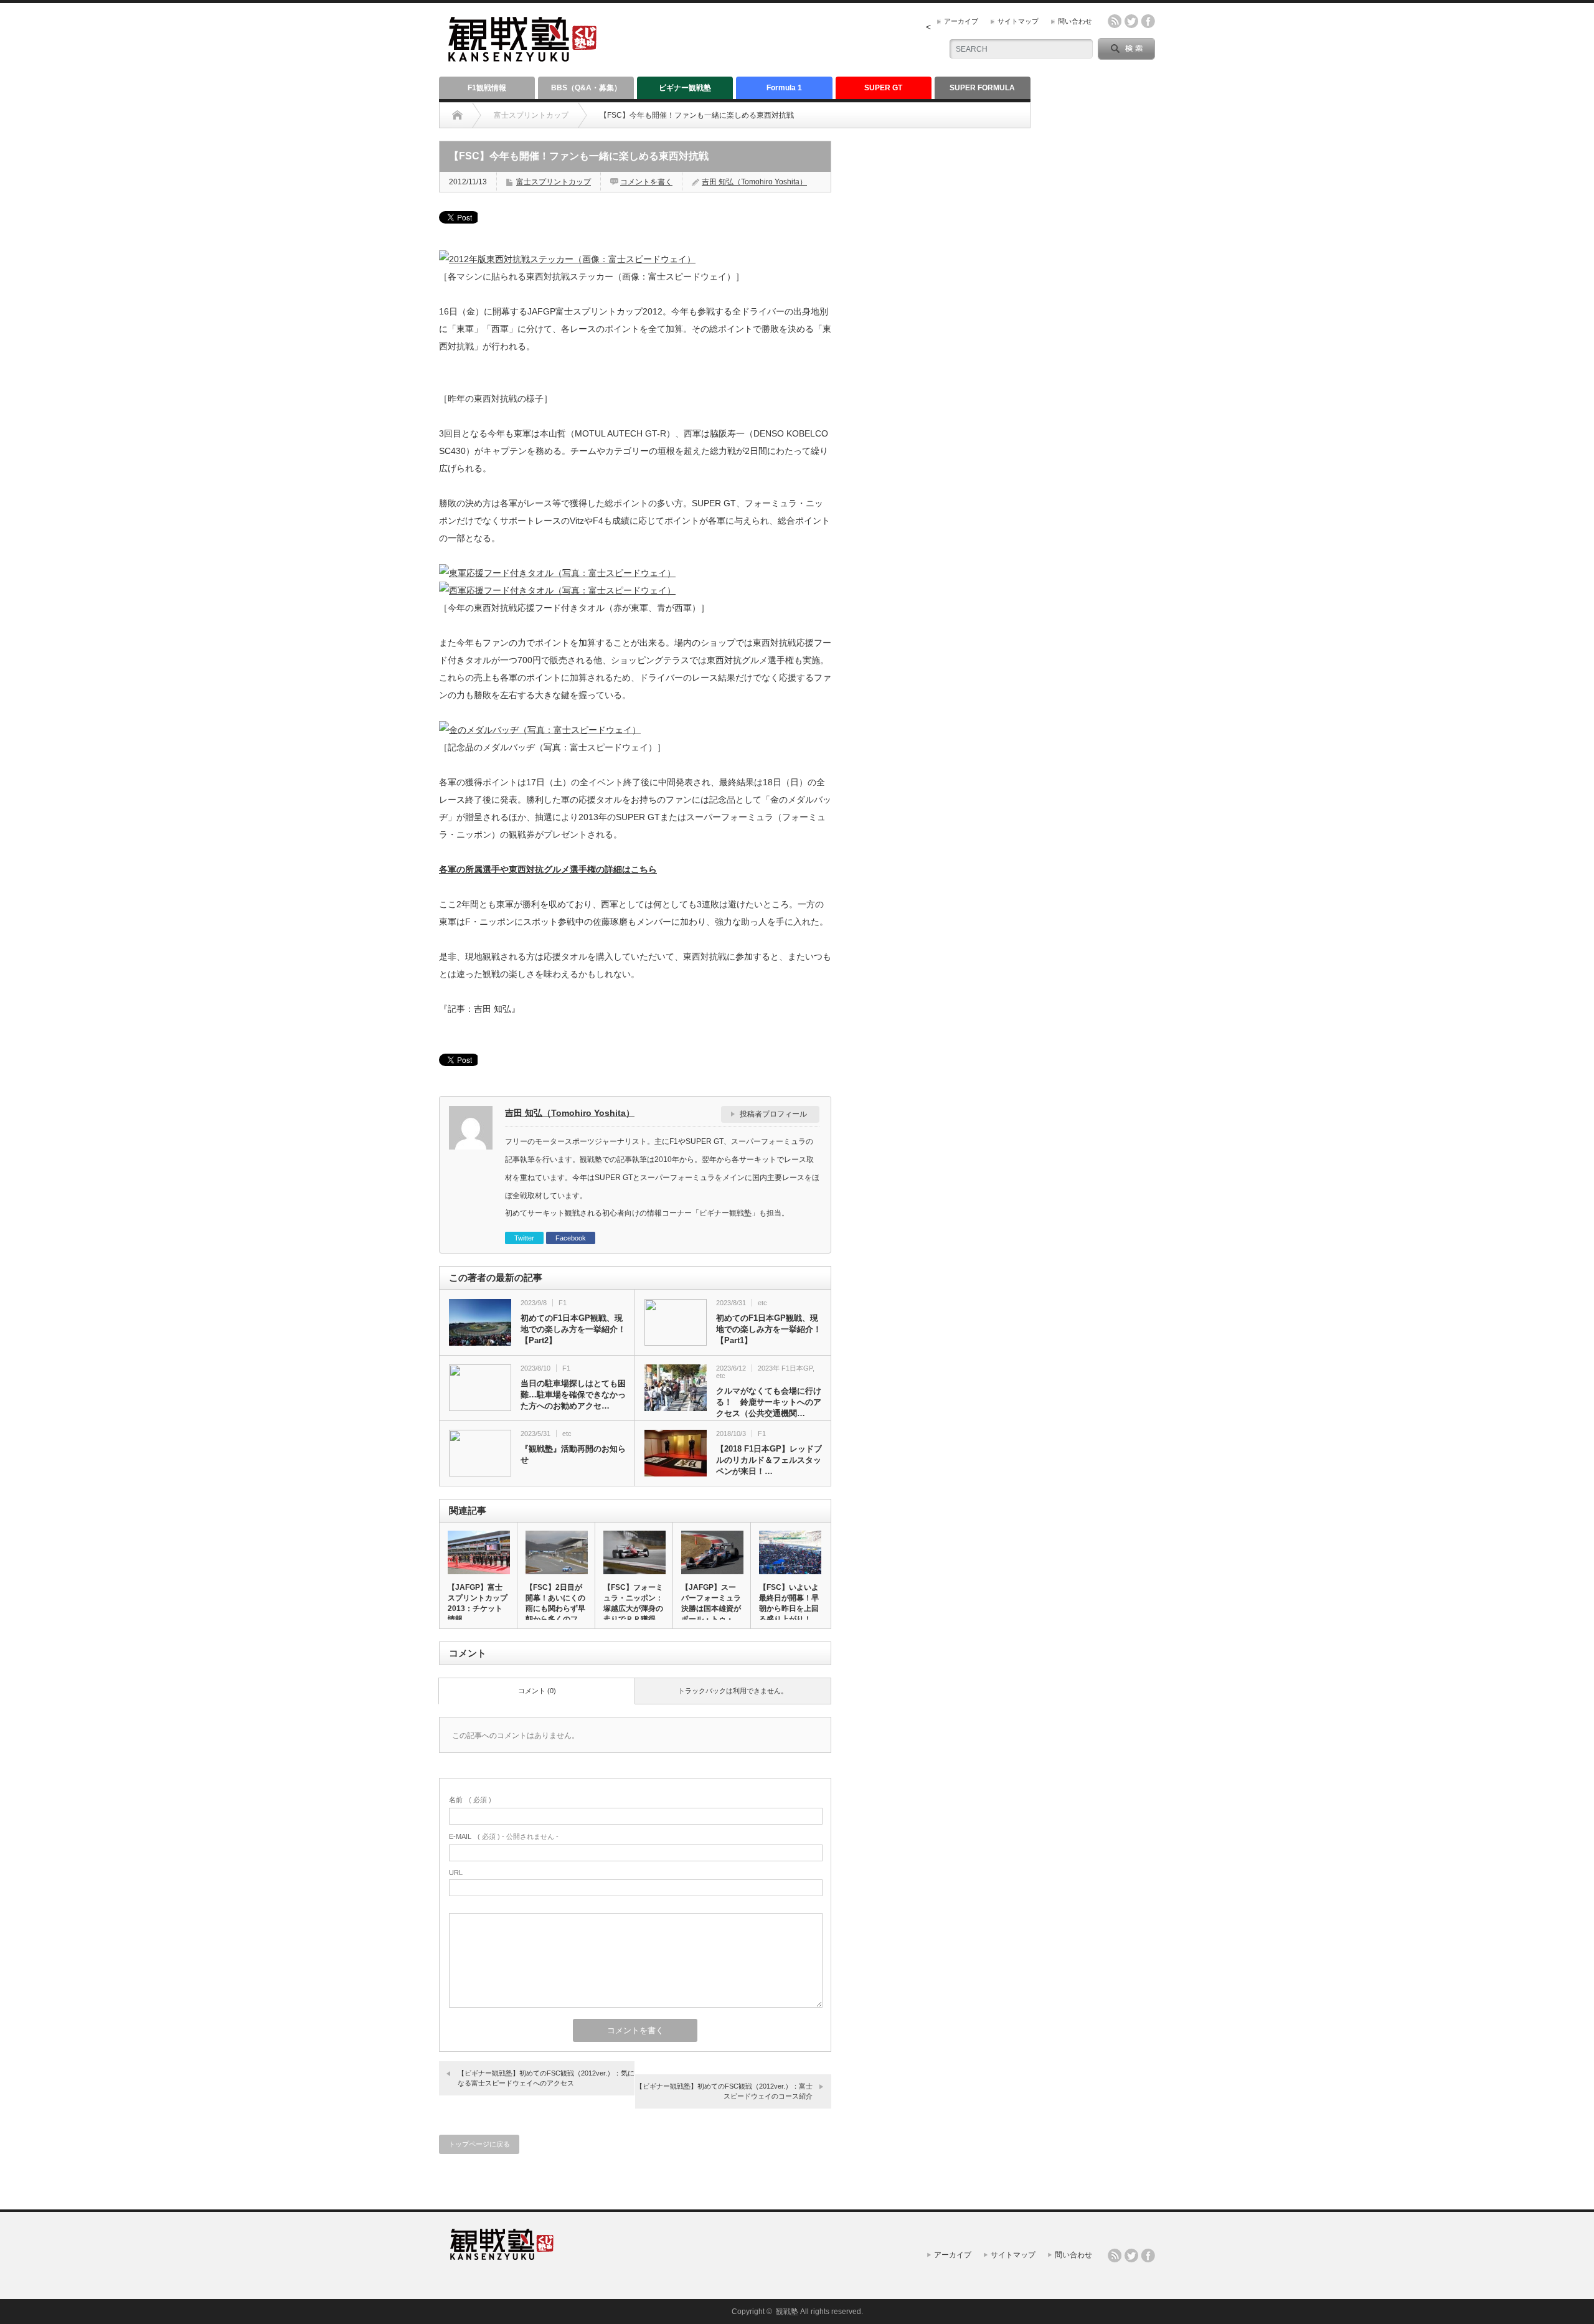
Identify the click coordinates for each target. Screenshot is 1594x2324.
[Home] (457, 115)
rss (1115, 21)
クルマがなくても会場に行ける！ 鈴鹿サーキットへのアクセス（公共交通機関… (769, 1402)
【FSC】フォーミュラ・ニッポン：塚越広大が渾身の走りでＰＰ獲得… (633, 1603)
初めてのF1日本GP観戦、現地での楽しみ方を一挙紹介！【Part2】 (573, 1329)
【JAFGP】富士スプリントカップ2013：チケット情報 (478, 1603)
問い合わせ (1075, 21)
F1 (563, 1303)
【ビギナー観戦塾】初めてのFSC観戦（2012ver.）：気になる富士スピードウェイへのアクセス (546, 2078)
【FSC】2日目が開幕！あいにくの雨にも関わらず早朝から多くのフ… (555, 1603)
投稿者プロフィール (773, 1114)
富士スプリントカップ (531, 115)
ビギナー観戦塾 (685, 88)
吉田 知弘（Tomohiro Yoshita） (754, 182)
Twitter (524, 1238)
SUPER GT (883, 88)
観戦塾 (787, 2312)
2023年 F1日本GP (785, 1368)
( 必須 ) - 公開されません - (504, 1836)
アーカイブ (961, 21)
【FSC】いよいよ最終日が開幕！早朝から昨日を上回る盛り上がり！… (789, 1603)
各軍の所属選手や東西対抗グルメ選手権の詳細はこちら (548, 869)
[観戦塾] (522, 56)
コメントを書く (646, 182)
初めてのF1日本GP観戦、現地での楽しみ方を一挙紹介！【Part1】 (769, 1329)
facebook (1148, 21)
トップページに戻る (479, 2144)
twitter (1131, 21)
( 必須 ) (470, 1800)
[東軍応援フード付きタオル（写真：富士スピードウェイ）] (557, 573)
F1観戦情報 (487, 88)
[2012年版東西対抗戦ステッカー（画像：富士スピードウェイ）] (567, 259)
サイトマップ (1018, 21)
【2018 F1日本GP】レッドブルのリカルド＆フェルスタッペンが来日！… (769, 1460)
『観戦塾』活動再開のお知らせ (573, 1454)
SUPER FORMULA (982, 88)
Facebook (571, 1238)
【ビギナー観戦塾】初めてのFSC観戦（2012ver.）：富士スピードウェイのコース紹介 (724, 2091)
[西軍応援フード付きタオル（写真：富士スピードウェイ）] (557, 590)
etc (762, 1303)
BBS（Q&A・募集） (586, 88)
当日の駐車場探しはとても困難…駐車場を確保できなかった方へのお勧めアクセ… (573, 1395)
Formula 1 (784, 88)
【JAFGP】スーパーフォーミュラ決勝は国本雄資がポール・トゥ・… (711, 1603)
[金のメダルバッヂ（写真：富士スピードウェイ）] (540, 730)
